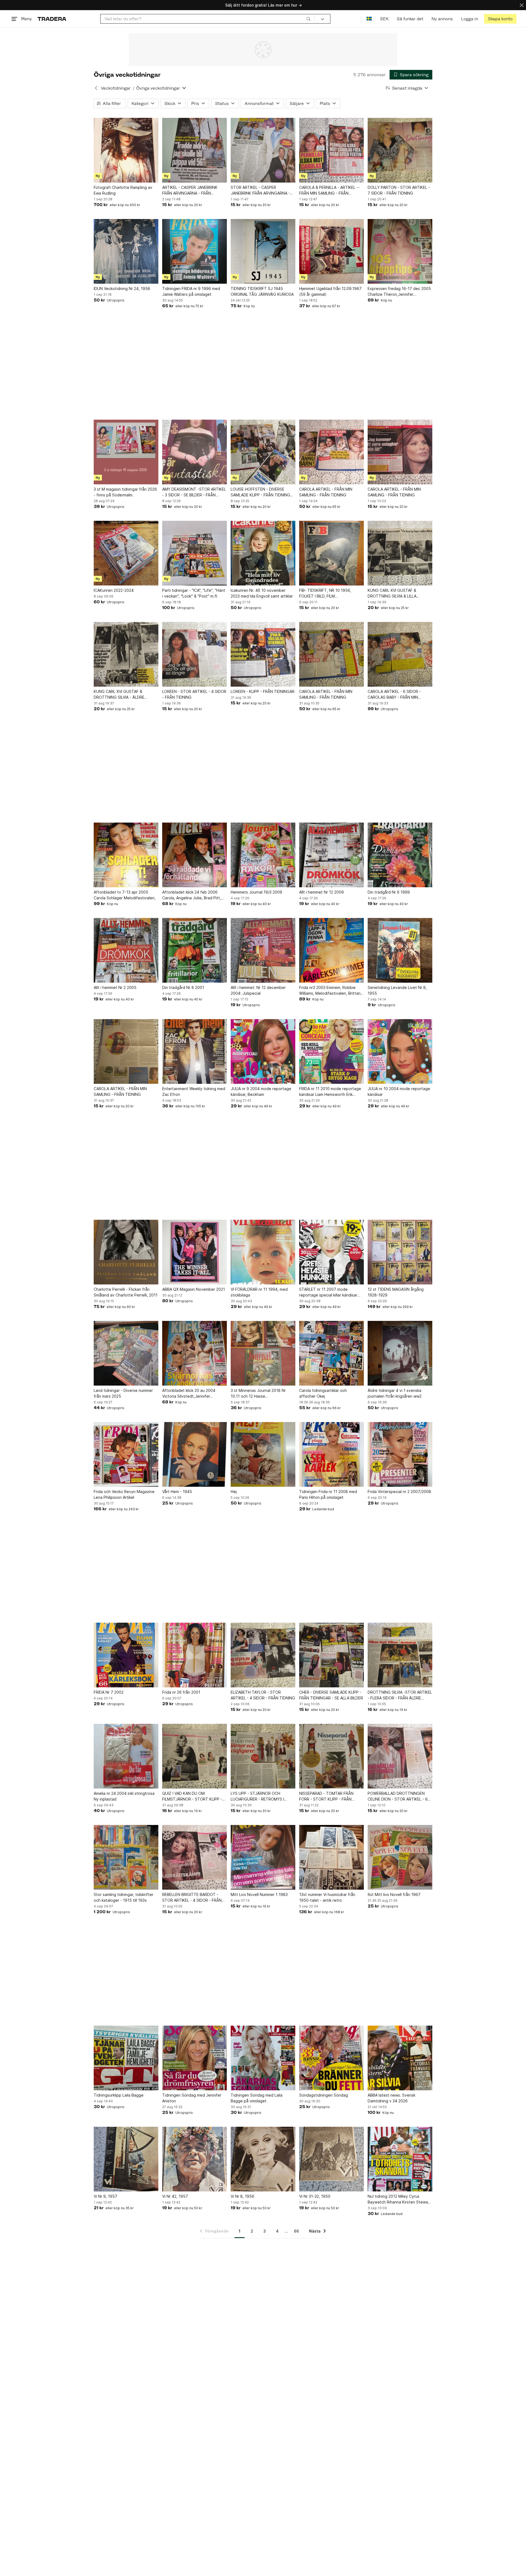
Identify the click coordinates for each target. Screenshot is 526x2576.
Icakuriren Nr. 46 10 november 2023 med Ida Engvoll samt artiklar (262, 593)
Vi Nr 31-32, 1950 (315, 2196)
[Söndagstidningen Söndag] (331, 2058)
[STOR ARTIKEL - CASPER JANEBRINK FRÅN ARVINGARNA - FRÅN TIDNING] (263, 150)
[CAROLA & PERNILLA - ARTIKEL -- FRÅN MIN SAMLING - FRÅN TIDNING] (331, 150)
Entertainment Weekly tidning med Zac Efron (194, 1091)
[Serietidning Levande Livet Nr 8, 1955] (400, 950)
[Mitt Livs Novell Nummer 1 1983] (263, 1857)
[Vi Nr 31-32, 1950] (331, 2159)
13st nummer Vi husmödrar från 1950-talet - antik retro (327, 1897)
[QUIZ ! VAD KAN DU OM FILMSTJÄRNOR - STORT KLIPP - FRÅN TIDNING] (195, 1756)
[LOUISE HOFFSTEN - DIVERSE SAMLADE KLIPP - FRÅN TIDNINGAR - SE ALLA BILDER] (263, 452)
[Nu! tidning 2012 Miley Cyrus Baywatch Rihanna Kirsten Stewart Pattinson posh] (400, 2159)
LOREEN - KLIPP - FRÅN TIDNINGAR (263, 691)
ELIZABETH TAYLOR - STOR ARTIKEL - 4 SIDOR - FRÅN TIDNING (263, 1695)
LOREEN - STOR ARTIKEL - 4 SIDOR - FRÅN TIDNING (194, 694)
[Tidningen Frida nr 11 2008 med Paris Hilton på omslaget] (331, 1454)
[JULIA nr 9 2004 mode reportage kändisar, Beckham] (263, 1051)
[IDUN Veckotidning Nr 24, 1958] (126, 251)
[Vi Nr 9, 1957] (126, 2159)
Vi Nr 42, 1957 (175, 2196)
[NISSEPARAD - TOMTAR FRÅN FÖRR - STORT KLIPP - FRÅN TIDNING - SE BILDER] (331, 1756)
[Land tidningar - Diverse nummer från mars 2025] (126, 1353)
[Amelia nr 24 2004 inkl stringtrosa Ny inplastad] (126, 1756)
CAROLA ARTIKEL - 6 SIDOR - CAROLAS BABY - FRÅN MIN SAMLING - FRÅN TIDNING (394, 695)
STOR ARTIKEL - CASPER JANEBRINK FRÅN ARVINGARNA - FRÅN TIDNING (260, 191)
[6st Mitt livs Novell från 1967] (400, 1857)
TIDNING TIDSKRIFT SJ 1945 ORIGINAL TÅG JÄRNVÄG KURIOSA (262, 291)
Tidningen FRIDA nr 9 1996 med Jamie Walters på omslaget (191, 291)
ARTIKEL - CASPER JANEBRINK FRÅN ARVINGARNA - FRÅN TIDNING (190, 191)
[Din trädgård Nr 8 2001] (195, 950)
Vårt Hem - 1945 (177, 1492)
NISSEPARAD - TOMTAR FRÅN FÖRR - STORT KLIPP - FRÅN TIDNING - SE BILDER (326, 1796)
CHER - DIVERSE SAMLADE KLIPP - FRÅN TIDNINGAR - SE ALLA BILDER (331, 1695)
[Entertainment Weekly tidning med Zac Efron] (195, 1051)
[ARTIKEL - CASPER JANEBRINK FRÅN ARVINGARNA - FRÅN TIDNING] (195, 150)
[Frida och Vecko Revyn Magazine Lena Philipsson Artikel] (126, 1454)
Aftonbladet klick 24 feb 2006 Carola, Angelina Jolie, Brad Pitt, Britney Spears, (192, 895)
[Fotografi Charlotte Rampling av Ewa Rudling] (126, 150)
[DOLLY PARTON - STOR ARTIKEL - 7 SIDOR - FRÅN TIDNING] (400, 150)
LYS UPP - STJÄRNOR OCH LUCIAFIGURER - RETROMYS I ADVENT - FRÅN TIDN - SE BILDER (261, 1796)
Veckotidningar (116, 88)
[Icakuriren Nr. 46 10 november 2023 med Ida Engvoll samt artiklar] (263, 553)
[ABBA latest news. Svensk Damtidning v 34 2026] (400, 2058)
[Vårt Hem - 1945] (195, 1454)
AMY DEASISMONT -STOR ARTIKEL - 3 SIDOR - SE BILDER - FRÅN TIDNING (194, 492)
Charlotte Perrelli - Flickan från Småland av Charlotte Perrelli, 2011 (126, 1292)
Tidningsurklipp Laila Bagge (119, 2095)
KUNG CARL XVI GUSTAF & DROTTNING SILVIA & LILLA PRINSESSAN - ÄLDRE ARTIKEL (395, 593)
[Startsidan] (52, 19)
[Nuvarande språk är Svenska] (369, 19)
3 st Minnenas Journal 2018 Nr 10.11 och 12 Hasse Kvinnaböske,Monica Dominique (259, 1394)
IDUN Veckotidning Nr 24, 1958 (122, 288)
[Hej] (263, 1454)
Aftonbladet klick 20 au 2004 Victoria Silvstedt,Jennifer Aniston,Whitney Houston (189, 1394)
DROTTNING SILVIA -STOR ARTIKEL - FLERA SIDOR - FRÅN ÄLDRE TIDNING (400, 1695)
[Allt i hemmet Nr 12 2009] (331, 855)
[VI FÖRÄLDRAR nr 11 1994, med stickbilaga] (263, 1252)
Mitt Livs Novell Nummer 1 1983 (259, 1894)
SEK (384, 19)
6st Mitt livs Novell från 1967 (394, 1894)
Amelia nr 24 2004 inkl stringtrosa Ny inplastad (124, 1796)
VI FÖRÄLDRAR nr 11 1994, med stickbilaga (259, 1292)
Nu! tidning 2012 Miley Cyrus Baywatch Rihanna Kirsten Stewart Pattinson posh (399, 2199)
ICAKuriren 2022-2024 (114, 590)
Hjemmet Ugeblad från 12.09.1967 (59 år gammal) (330, 291)
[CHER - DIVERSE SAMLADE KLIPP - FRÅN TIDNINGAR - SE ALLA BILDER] (331, 1655)
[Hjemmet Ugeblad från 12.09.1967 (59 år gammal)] (331, 251)
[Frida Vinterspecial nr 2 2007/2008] (400, 1454)
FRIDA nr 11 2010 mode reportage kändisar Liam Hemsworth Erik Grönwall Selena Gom (330, 1092)
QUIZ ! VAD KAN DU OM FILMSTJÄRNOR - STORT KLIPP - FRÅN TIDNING (192, 1796)
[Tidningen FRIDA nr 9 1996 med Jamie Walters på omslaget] (195, 251)
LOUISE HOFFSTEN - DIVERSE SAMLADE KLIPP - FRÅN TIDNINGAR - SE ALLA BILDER (263, 492)
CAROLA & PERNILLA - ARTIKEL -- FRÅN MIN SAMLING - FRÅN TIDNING (329, 191)
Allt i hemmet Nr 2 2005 (115, 987)
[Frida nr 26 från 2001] (195, 1655)
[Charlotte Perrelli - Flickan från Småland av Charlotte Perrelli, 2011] (126, 1252)
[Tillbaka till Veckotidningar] (96, 88)
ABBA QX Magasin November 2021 (194, 1289)
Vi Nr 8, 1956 (242, 2196)
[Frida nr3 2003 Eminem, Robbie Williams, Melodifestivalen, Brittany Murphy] (331, 950)
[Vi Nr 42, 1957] (195, 2159)
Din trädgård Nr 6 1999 (389, 892)
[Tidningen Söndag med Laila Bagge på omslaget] (263, 2058)
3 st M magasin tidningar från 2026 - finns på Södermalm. (125, 492)
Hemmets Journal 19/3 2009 (256, 892)
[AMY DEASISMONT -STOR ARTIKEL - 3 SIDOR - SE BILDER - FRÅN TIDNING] (195, 452)
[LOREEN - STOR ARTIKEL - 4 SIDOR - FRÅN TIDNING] (195, 654)
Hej (234, 1492)
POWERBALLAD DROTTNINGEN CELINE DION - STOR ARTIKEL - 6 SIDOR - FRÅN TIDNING (398, 1796)
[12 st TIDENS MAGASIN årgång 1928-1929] (400, 1252)
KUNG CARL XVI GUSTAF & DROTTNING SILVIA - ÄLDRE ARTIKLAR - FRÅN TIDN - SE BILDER (126, 695)
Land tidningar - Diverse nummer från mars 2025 (123, 1393)
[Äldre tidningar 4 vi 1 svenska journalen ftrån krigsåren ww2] (400, 1353)
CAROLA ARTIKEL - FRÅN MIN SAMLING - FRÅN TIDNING (326, 492)
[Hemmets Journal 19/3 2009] (263, 855)
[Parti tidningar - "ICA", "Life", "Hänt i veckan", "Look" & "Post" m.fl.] (195, 553)
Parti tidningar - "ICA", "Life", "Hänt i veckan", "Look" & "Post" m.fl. (194, 593)
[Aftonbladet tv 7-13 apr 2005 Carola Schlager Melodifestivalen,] (126, 855)
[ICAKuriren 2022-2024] (126, 553)
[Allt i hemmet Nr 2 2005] (126, 950)
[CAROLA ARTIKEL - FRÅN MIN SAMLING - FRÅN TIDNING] (331, 452)
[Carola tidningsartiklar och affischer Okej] (331, 1353)
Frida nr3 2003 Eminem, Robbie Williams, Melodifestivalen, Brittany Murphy (331, 991)
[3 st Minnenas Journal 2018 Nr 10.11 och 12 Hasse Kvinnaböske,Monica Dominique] (263, 1353)
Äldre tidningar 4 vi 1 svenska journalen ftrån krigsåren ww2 (395, 1393)
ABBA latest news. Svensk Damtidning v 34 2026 (391, 2098)
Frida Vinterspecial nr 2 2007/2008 (399, 1492)
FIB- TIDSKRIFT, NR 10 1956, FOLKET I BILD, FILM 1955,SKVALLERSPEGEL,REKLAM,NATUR (331, 593)
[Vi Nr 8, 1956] (263, 2159)
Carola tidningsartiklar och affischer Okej (323, 1393)
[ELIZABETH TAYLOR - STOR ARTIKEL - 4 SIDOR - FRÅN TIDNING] (263, 1655)
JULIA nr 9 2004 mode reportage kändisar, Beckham (261, 1091)
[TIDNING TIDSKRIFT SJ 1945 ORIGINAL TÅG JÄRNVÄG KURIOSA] (263, 251)
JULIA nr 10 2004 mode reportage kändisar (399, 1091)
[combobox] (208, 19)
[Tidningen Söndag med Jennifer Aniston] (195, 2058)
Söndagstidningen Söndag (324, 2095)
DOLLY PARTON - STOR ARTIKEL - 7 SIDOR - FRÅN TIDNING (399, 190)
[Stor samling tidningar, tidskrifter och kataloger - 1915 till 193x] (126, 1857)
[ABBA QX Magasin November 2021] (195, 1252)
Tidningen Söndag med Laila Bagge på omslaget (257, 2098)
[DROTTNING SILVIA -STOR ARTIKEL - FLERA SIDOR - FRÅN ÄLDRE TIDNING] (400, 1655)
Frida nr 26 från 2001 (181, 1692)
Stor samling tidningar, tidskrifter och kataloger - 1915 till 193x (124, 1897)
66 (296, 2231)
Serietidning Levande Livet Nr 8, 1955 (397, 990)
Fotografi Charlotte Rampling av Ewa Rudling (123, 190)
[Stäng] (522, 5)
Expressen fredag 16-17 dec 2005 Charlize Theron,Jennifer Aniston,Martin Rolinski (399, 292)
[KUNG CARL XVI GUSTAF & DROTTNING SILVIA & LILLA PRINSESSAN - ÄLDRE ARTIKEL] (400, 553)
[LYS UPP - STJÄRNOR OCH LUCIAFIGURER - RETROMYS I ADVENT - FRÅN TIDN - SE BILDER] (263, 1756)
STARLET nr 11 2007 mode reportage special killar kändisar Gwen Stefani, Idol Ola (328, 1292)
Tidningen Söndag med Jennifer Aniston (192, 2098)
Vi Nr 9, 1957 (105, 2196)
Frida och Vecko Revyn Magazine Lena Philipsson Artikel (124, 1494)
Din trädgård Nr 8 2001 (183, 987)
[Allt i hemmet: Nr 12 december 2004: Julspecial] (263, 950)
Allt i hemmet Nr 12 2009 (321, 892)
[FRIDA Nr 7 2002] (126, 1655)
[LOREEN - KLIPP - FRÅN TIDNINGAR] (263, 654)
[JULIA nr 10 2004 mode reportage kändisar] (400, 1051)
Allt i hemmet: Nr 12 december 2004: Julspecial (258, 990)
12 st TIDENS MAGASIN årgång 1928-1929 (396, 1292)
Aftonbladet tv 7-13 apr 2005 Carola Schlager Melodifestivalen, (125, 895)
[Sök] (308, 19)
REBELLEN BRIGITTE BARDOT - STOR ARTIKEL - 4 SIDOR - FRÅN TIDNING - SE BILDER (192, 1898)
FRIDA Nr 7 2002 (109, 1692)
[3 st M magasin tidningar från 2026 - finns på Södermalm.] (126, 452)
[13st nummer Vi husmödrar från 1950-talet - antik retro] (331, 1857)
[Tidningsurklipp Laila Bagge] (126, 2058)
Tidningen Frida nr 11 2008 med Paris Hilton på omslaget (328, 1494)
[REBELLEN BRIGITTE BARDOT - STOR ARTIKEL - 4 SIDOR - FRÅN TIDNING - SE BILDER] (195, 1857)
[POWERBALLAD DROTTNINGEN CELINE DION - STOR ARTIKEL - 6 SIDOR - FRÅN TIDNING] (400, 1756)
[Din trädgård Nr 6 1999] (400, 855)
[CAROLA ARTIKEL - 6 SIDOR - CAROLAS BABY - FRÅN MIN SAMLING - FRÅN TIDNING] (400, 654)
